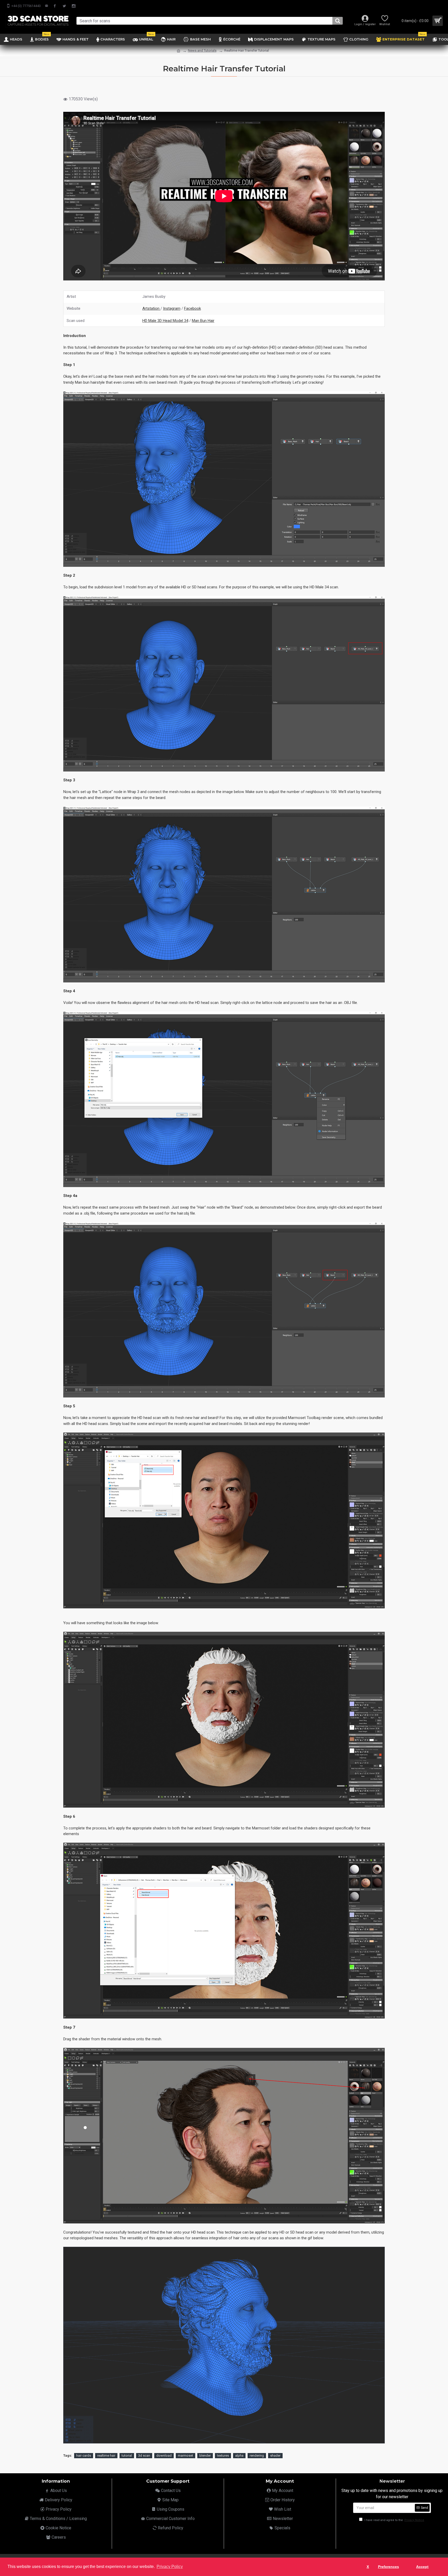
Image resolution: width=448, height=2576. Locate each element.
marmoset (185, 2456)
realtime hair (106, 2456)
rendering (257, 2456)
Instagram (172, 308)
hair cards (84, 2456)
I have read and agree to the (394, 2520)
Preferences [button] (388, 2567)
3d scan (144, 2456)
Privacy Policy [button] (170, 2567)
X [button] (368, 2567)
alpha (239, 2456)
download (164, 2456)
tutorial (127, 2456)
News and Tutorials (202, 50)
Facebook (192, 308)
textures (223, 2456)
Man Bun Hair (203, 321)
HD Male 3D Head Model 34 (165, 321)
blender (205, 2456)
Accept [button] (422, 2567)
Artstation (151, 308)
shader (275, 2456)
